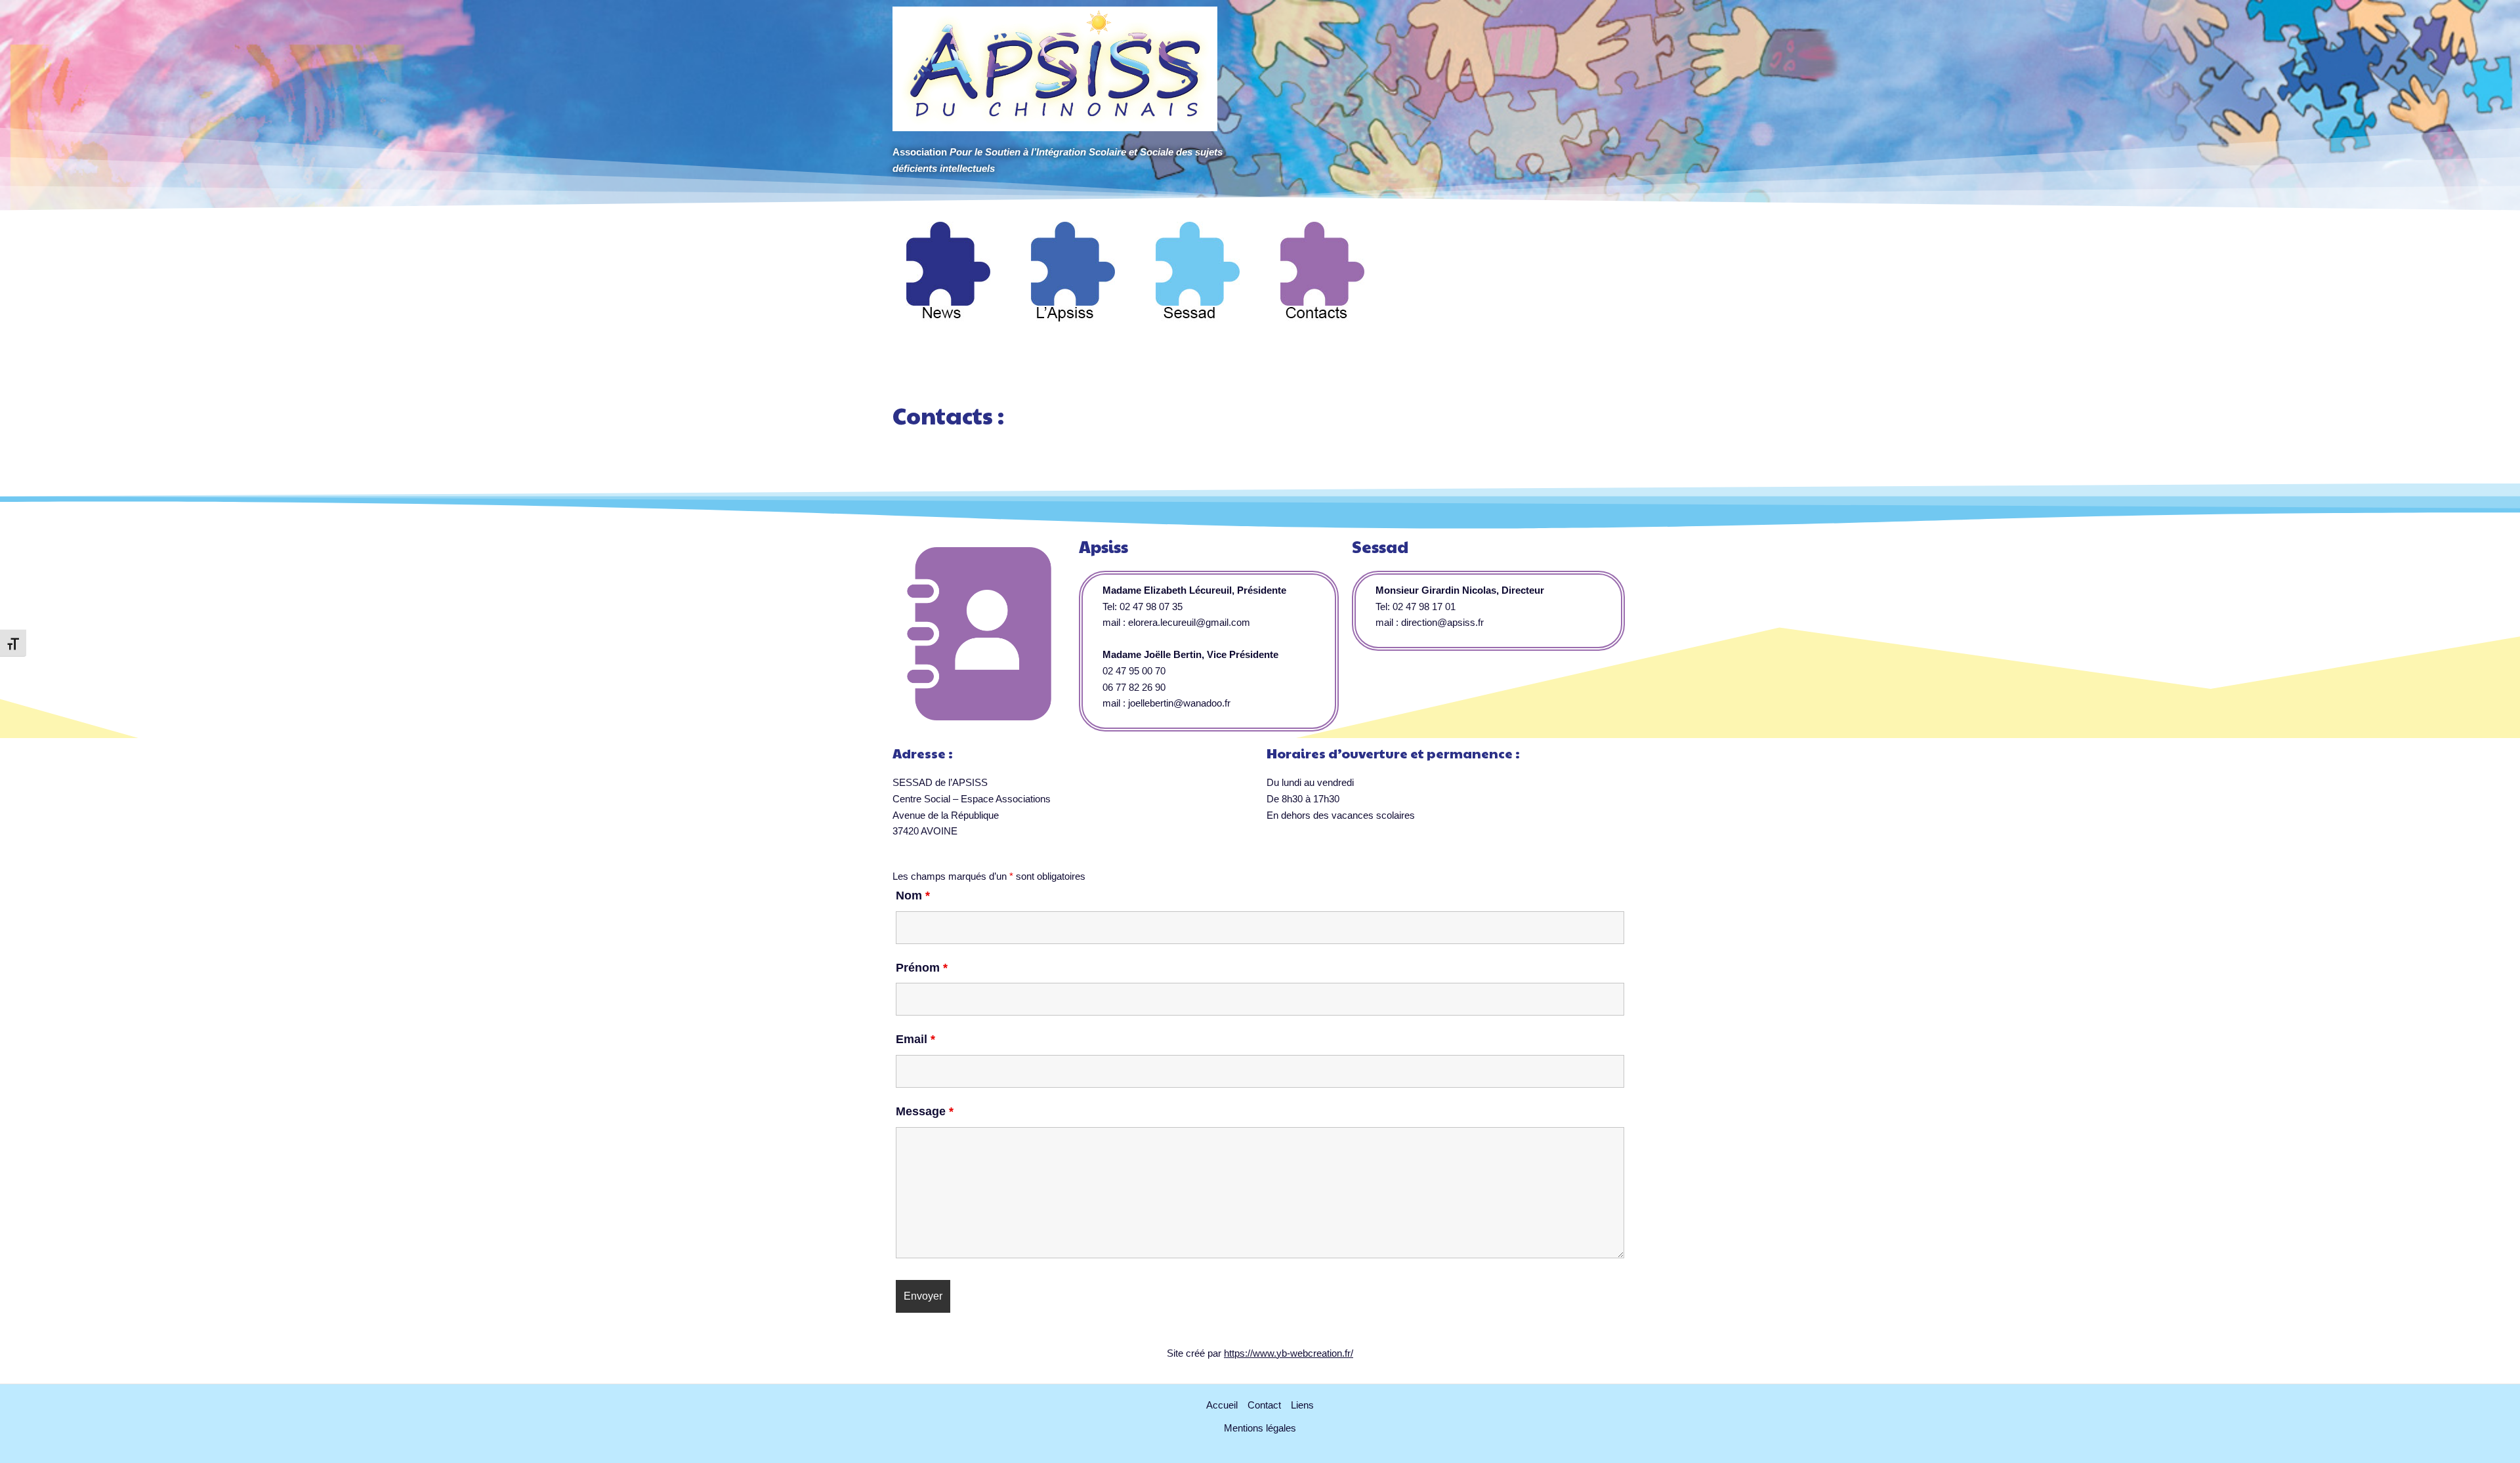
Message (925, 1111)
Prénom (922, 968)
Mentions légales (1260, 1428)
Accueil (1222, 1405)
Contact (1264, 1405)
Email (915, 1039)
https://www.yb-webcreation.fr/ (1289, 1353)
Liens (1302, 1405)
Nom (913, 896)
